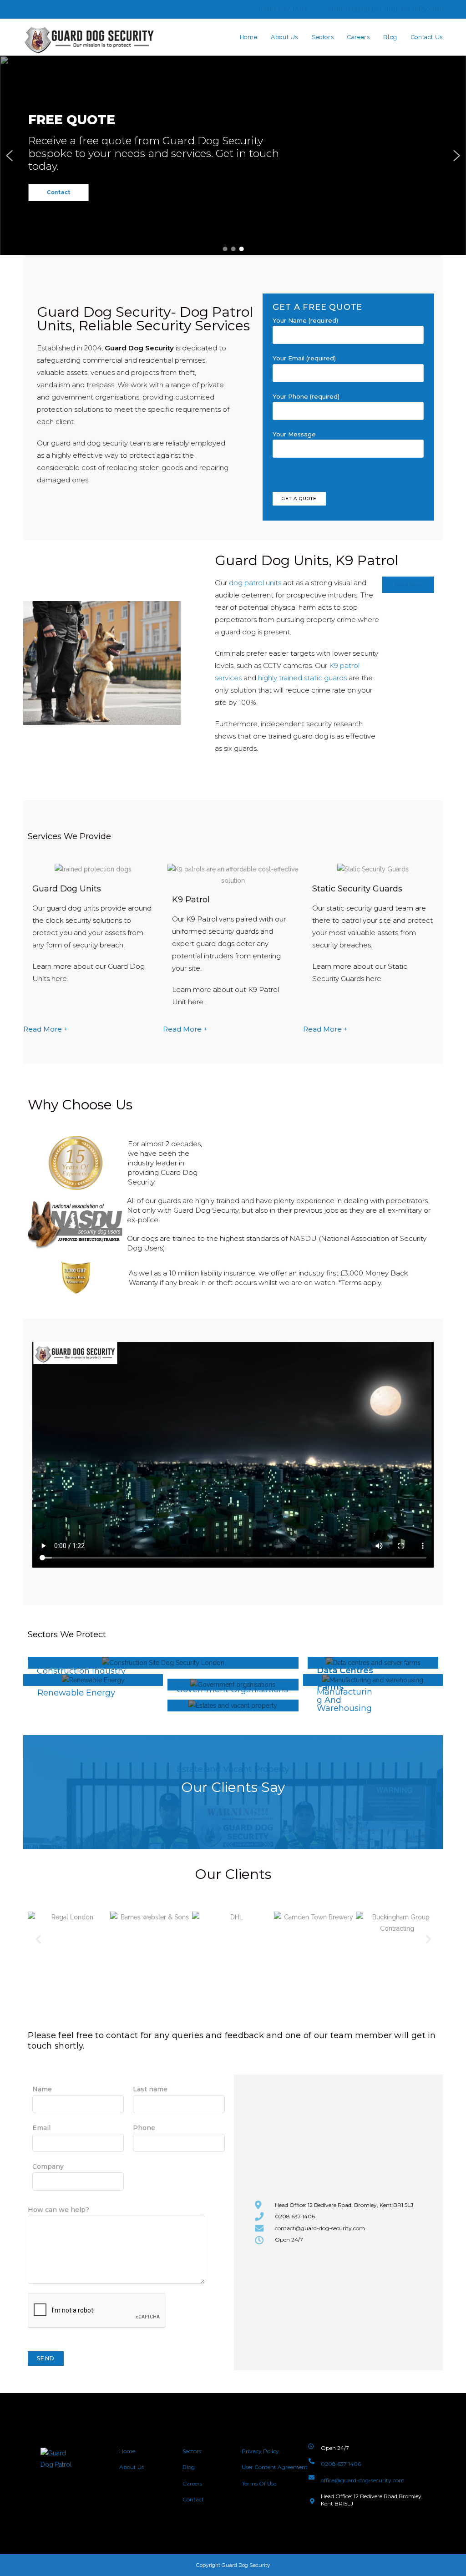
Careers (192, 2483)
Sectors (192, 2451)
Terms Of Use (259, 2483)
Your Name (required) (305, 320)
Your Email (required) (304, 358)
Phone (144, 2128)
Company (48, 2166)
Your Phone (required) (306, 396)
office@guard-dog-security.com (363, 2480)
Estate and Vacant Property (233, 1769)
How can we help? (58, 2210)
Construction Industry (81, 1671)
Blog (189, 2467)
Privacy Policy (260, 2451)
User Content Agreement (275, 2467)
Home (127, 2451)
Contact (193, 2499)
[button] (10, 156)
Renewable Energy (76, 1693)
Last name (150, 2089)
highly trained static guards (302, 678)
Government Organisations (232, 1690)
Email (41, 2128)
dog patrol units (255, 583)
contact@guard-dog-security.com (385, 9)
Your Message (294, 434)
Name (42, 2089)
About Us (132, 2467)
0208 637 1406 (282, 9)
